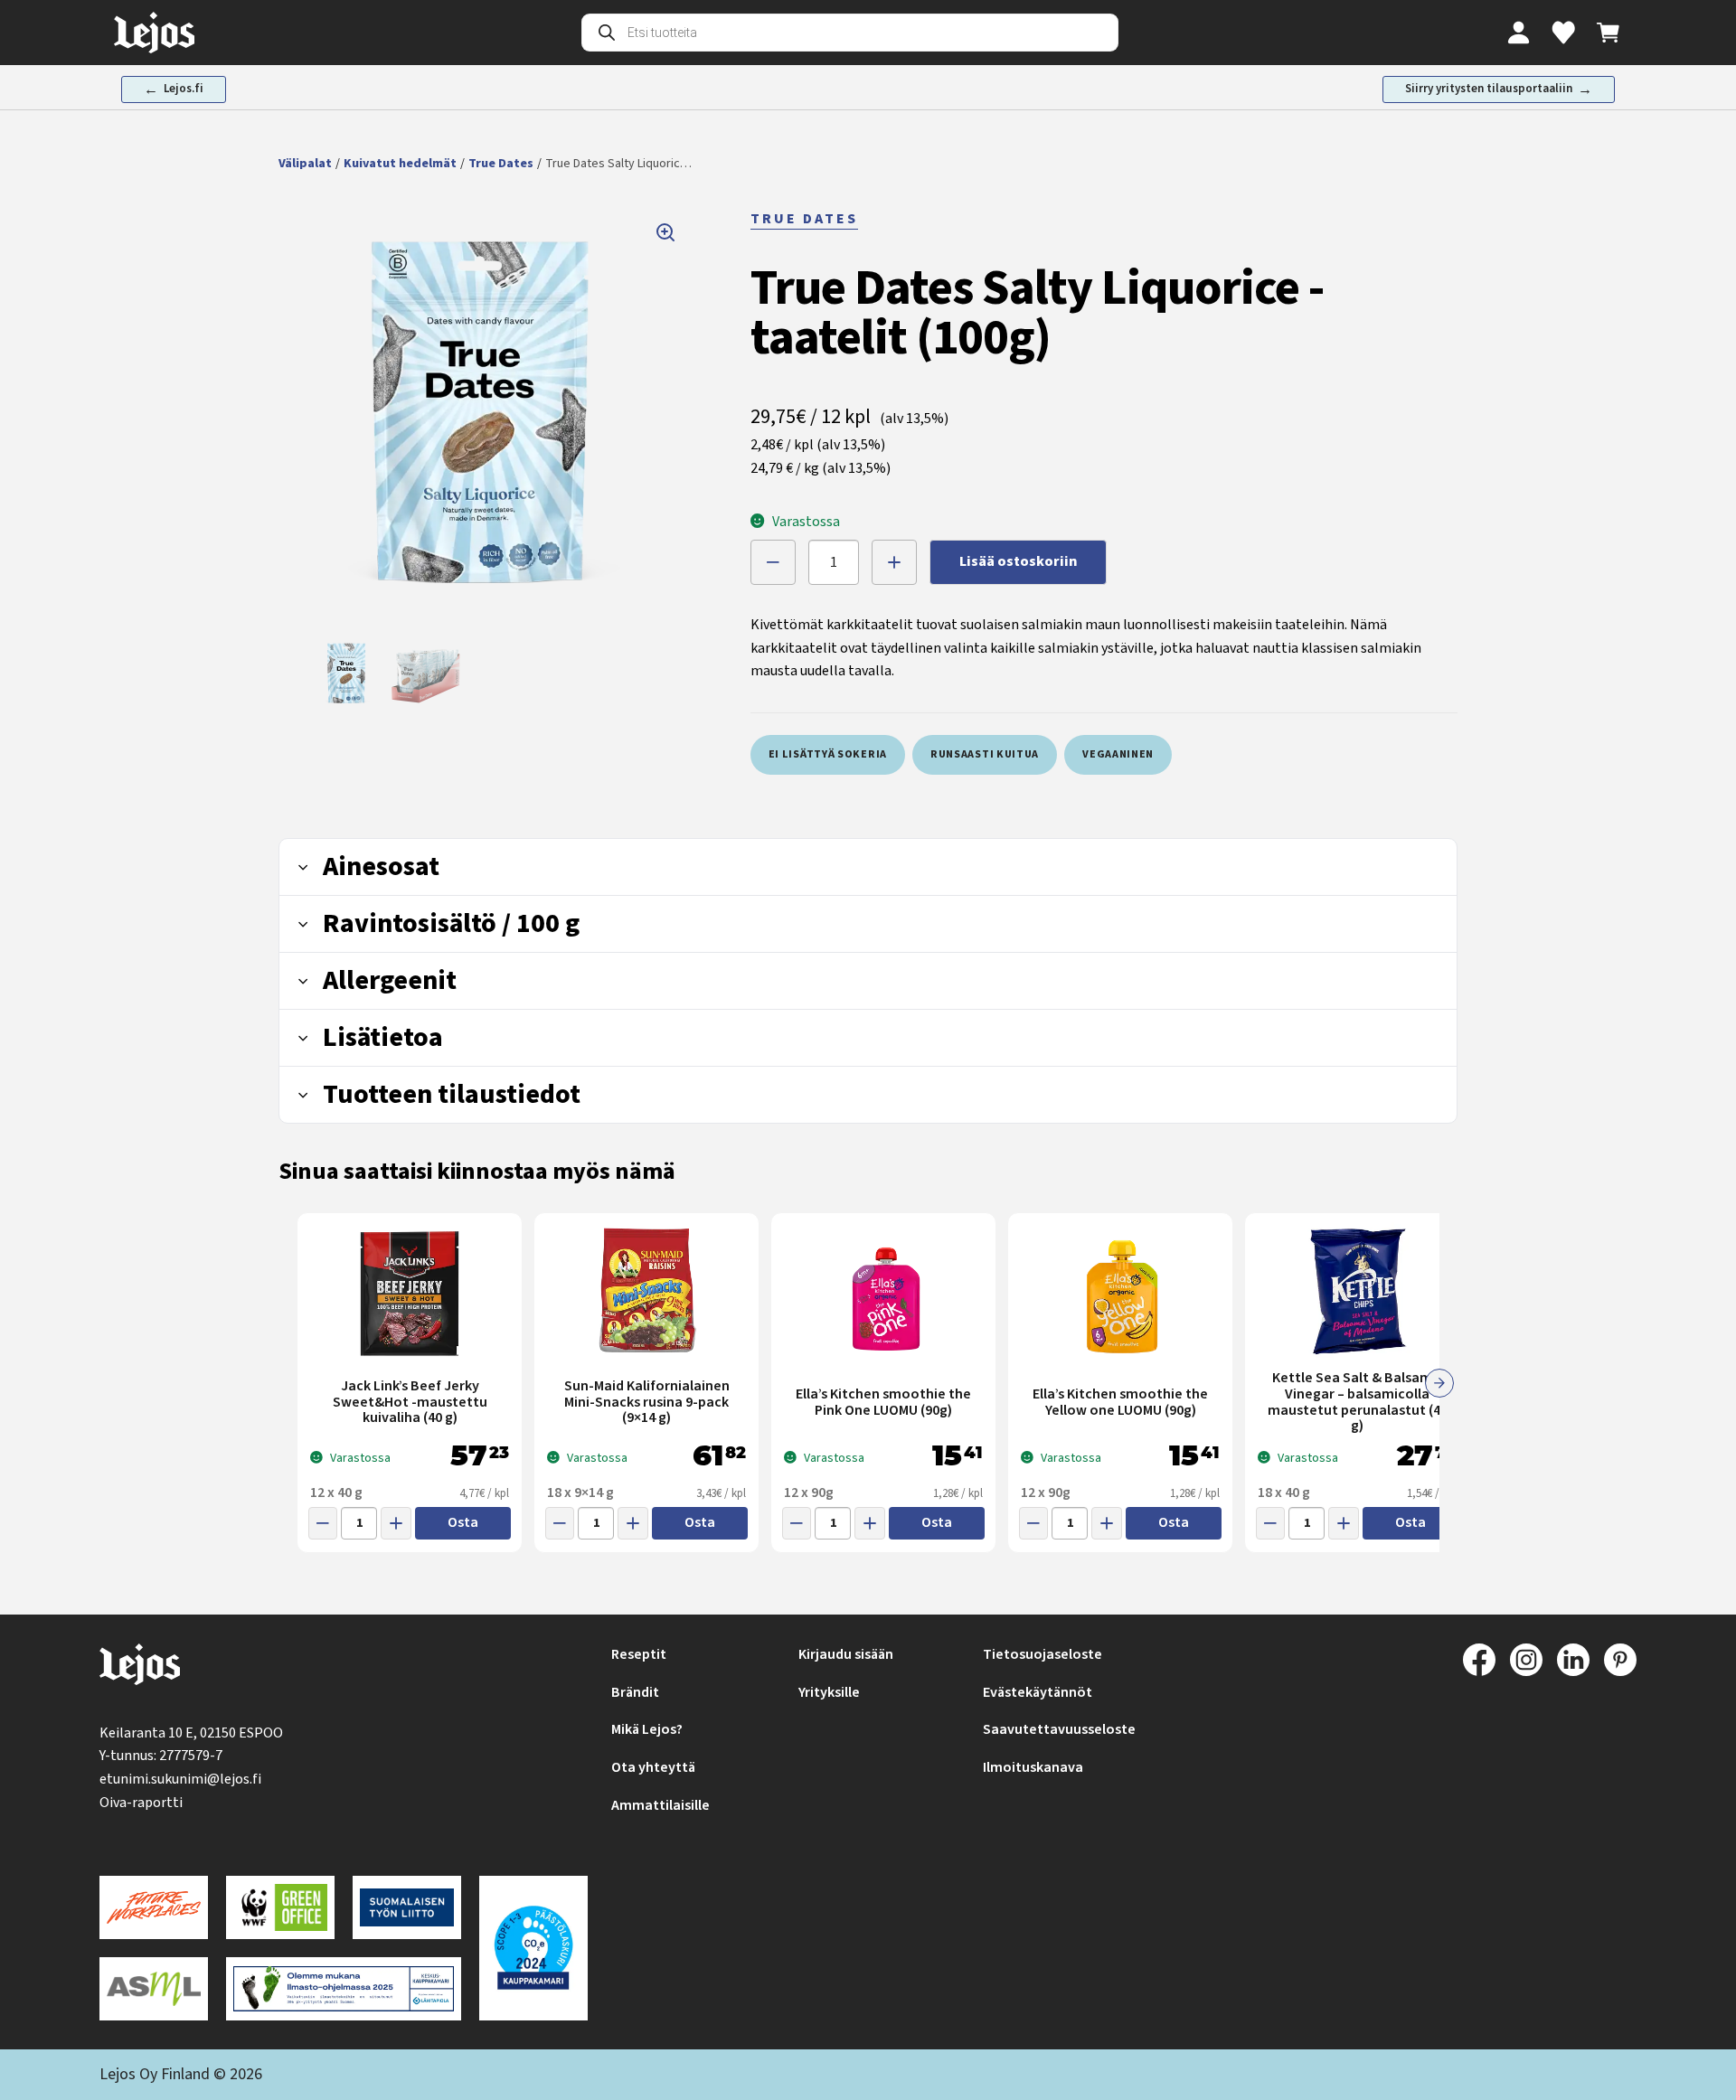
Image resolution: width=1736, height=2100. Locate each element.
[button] (485, 413)
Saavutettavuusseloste (1059, 1729)
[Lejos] (140, 1668)
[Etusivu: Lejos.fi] (154, 33)
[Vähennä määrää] (773, 562)
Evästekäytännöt (1038, 1692)
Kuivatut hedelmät (400, 164)
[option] (347, 673)
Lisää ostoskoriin (1018, 561)
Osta (463, 1522)
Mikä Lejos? (647, 1729)
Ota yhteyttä (653, 1767)
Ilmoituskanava (1033, 1767)
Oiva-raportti (141, 1803)
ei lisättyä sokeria (828, 754)
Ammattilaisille (660, 1805)
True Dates (501, 164)
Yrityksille (829, 1692)
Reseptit (639, 1654)
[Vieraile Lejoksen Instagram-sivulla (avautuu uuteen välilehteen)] (1526, 1660)
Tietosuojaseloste (1043, 1654)
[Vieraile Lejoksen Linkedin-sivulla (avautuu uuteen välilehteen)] (1573, 1660)
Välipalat (305, 164)
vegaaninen (1118, 754)
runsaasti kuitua (985, 754)
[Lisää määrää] (894, 562)
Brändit (635, 1692)
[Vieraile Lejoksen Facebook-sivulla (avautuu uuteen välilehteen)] (1479, 1660)
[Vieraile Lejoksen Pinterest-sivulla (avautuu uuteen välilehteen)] (1620, 1660)
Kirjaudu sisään (846, 1654)
